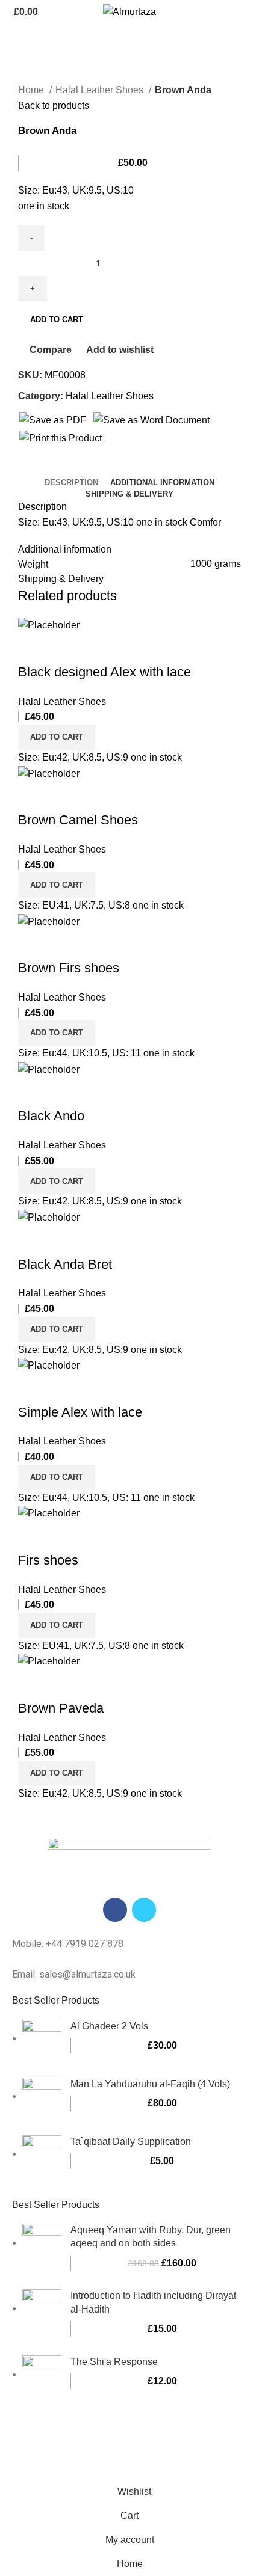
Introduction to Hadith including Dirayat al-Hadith (153, 2302)
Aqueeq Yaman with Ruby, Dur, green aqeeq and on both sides (151, 2237)
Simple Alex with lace (80, 1412)
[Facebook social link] (28, 467)
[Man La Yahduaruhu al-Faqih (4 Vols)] (42, 2097)
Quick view (66, 648)
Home (32, 90)
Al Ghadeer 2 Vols (109, 2026)
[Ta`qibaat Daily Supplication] (42, 2155)
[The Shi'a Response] (42, 2375)
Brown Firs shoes (69, 968)
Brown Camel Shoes (78, 820)
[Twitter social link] (42, 467)
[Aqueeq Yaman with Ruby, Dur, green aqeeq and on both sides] (42, 2247)
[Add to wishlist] (98, 648)
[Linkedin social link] (70, 467)
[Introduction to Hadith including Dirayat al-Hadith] (42, 2313)
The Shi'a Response (114, 2362)
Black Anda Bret (65, 1264)
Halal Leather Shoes (101, 90)
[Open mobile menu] (245, 12)
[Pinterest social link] (56, 467)
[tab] (71, 483)
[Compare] (33, 648)
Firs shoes (48, 1560)
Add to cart (57, 320)
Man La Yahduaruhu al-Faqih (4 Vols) (150, 2084)
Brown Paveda (61, 1708)
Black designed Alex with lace (105, 672)
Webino (153, 2457)
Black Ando (51, 1116)
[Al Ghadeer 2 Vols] (42, 2039)
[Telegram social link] (83, 467)
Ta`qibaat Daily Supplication (131, 2142)
